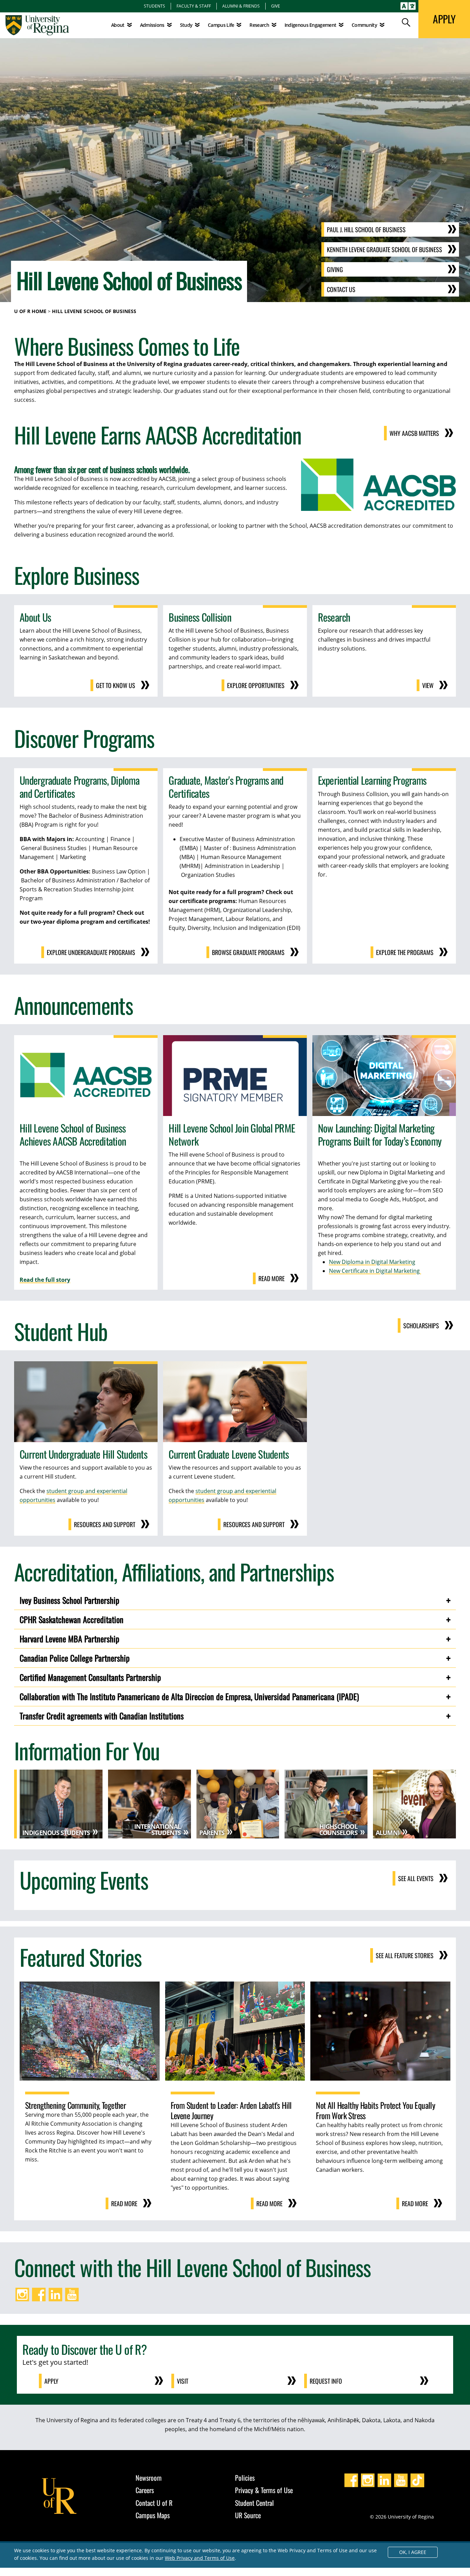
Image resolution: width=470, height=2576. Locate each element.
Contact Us (341, 289)
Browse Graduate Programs (248, 952)
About (118, 25)
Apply (51, 2381)
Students (154, 6)
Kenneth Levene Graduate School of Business (384, 249)
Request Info (326, 2381)
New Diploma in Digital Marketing (372, 1262)
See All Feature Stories (405, 1955)
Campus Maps (153, 2515)
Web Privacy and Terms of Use (200, 2558)
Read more (271, 1278)
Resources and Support (105, 1524)
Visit (183, 2381)
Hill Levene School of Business (94, 311)
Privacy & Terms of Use (264, 2490)
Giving (335, 269)
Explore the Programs (405, 952)
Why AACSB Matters (414, 433)
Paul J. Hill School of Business (366, 229)
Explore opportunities (256, 685)
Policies (245, 2478)
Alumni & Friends (241, 6)
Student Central (254, 2503)
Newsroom (149, 2478)
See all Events (416, 1878)
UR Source (248, 2515)
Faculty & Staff (194, 6)
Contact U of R (154, 2503)
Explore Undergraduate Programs (91, 952)
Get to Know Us (116, 685)
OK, (413, 2552)
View (428, 685)
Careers (145, 2490)
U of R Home (30, 311)
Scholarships (421, 1325)
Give (276, 6)
